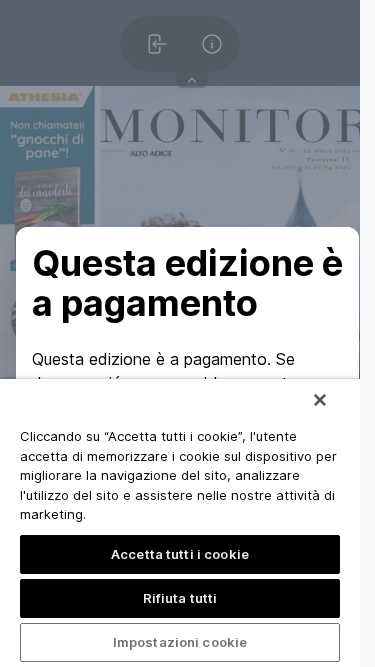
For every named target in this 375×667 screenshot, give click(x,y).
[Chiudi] (320, 400)
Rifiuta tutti (180, 598)
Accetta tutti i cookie (180, 554)
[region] (180, 523)
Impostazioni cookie (180, 642)
